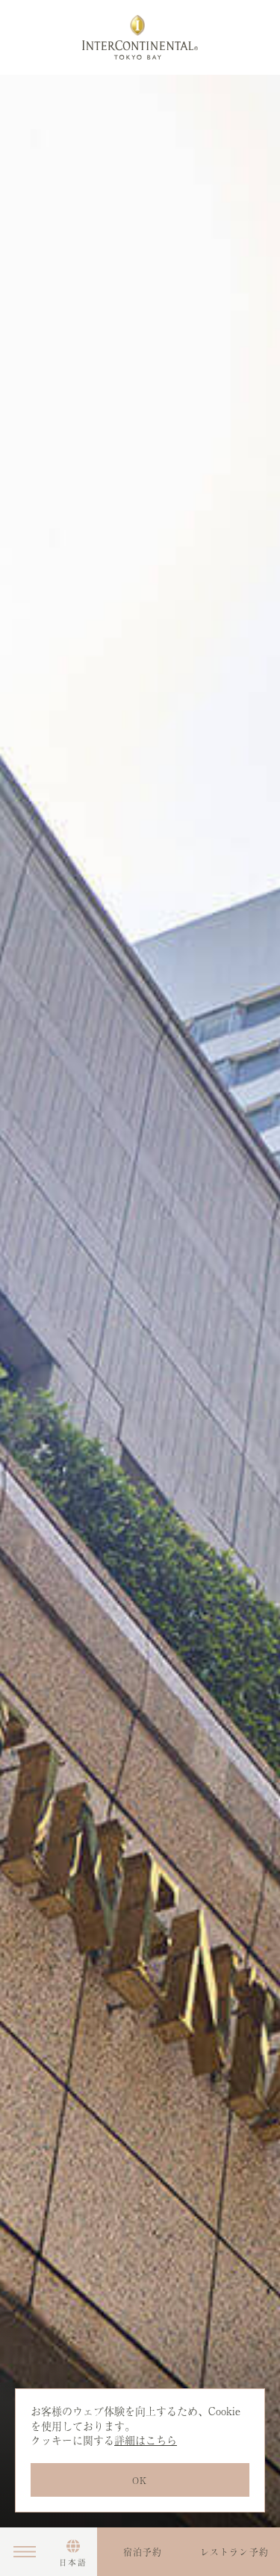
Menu (24, 2552)
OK (140, 2480)
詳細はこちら (146, 2440)
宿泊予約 (143, 2552)
